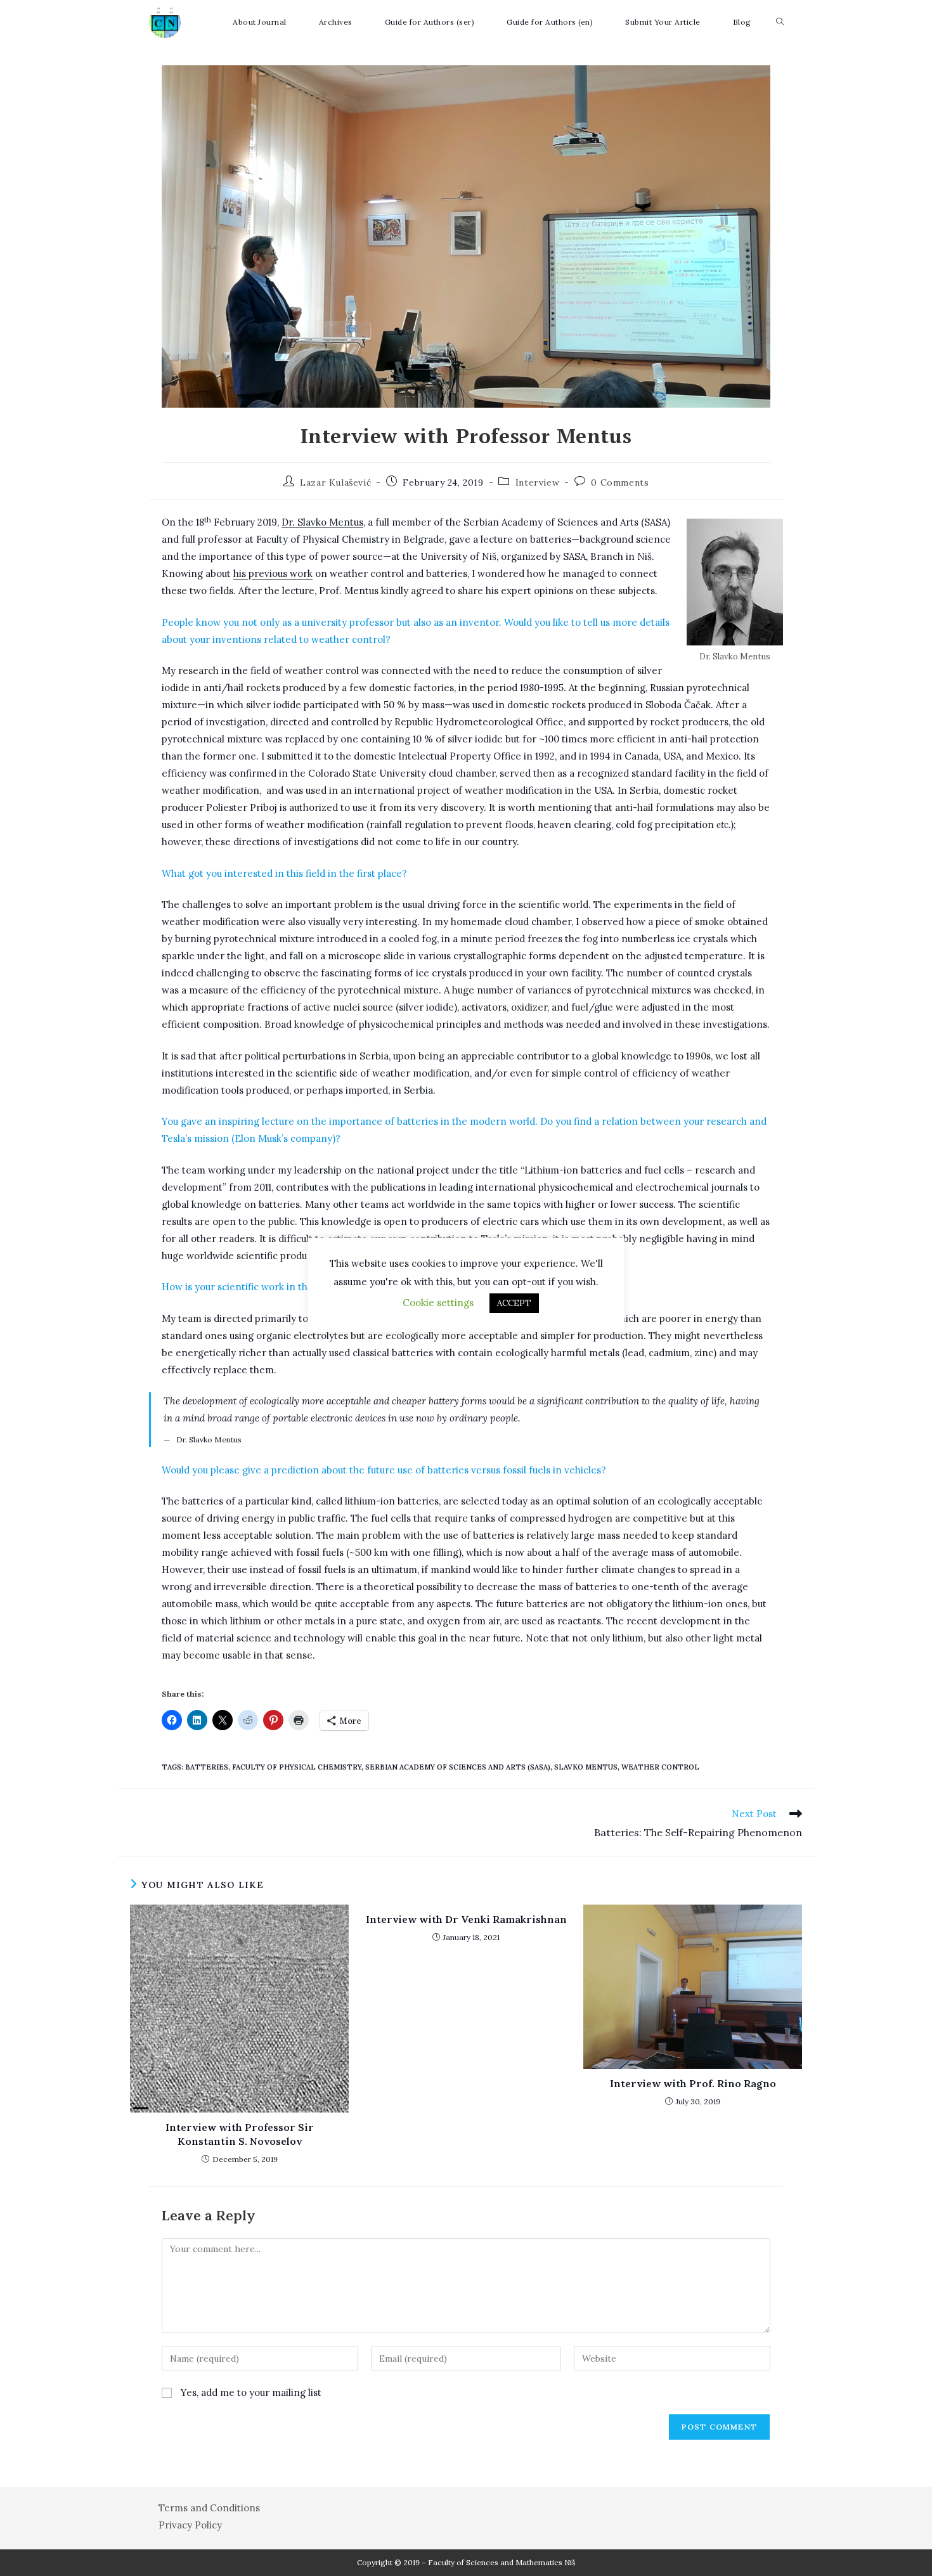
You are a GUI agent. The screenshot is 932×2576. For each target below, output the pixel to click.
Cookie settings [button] (438, 1303)
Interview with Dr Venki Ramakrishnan (466, 1919)
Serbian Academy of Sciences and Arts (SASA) (458, 1767)
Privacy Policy (190, 2525)
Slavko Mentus (586, 1767)
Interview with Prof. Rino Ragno (693, 2083)
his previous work (273, 573)
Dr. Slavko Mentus (322, 522)
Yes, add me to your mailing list (250, 2392)
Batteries (207, 1767)
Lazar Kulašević (335, 482)
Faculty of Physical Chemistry (297, 1767)
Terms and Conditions (209, 2508)
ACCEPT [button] (514, 1303)
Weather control (660, 1767)
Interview (537, 482)
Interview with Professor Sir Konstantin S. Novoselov (240, 2134)
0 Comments (620, 482)
